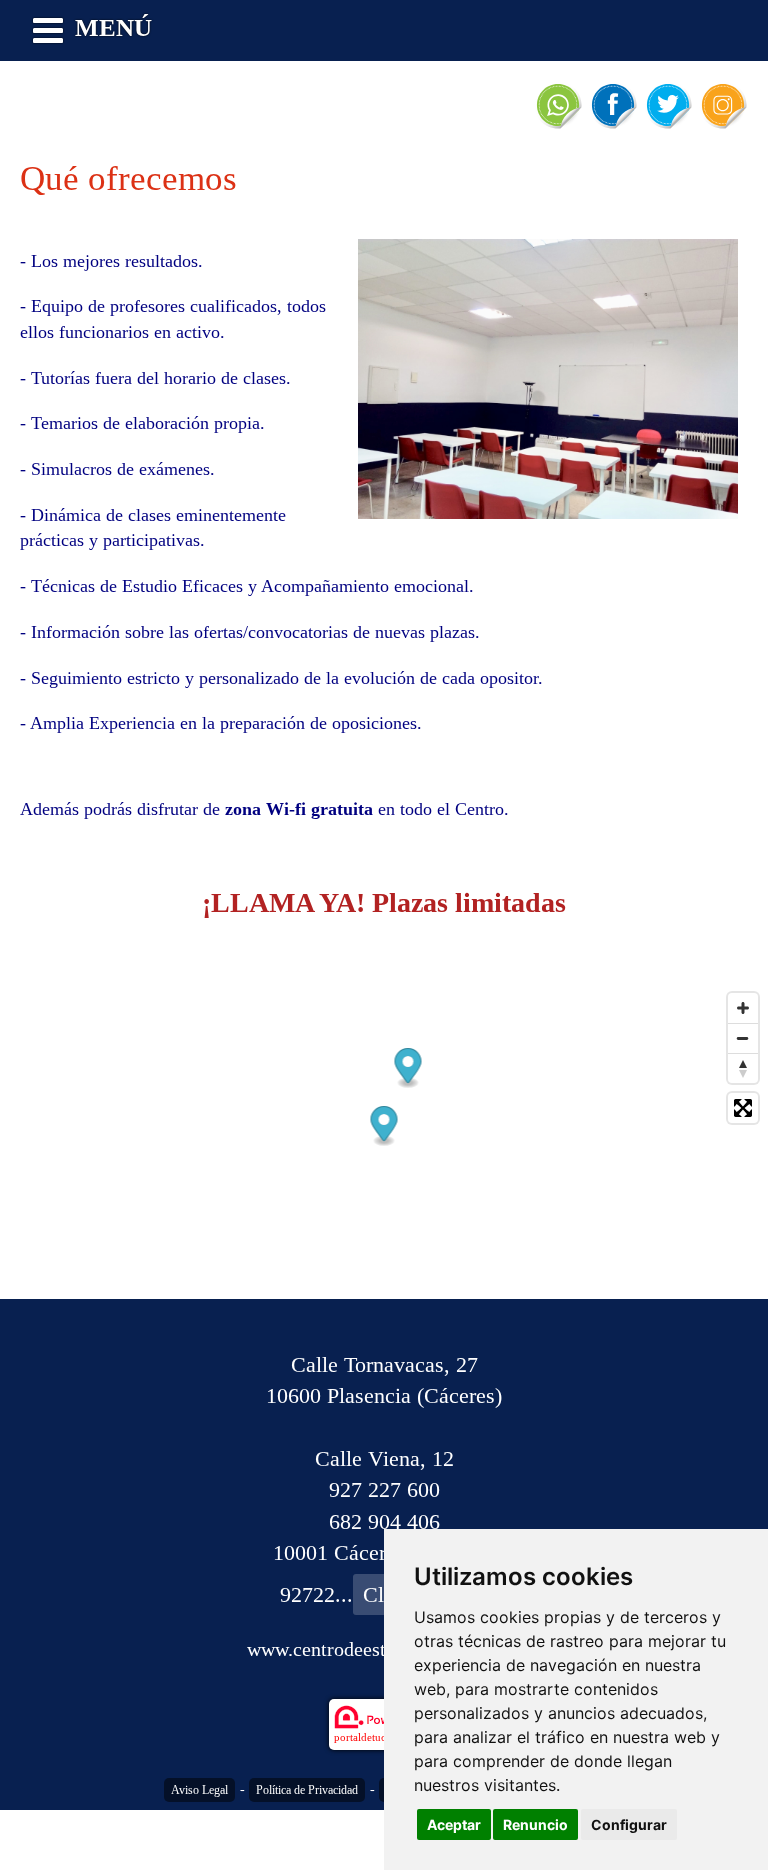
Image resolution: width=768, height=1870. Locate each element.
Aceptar (454, 1824)
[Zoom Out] (743, 1038)
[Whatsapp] (558, 105)
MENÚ (113, 27)
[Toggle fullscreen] (743, 1108)
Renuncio (535, 1824)
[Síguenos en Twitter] (668, 105)
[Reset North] (743, 1068)
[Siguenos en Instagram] (723, 105)
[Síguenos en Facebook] (613, 105)
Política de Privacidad (307, 1790)
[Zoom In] (743, 1008)
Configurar (629, 1824)
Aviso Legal (199, 1790)
